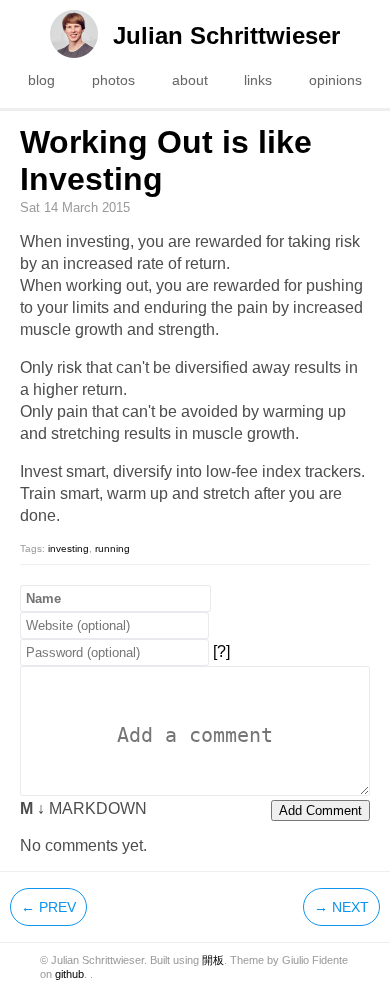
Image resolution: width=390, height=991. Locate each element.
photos (113, 80)
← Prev (48, 907)
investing (68, 548)
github (69, 974)
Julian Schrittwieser (226, 35)
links (258, 80)
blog (41, 80)
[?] (221, 651)
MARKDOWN (83, 808)
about (190, 80)
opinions (335, 80)
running (112, 548)
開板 (213, 960)
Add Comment (320, 810)
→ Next (341, 907)
